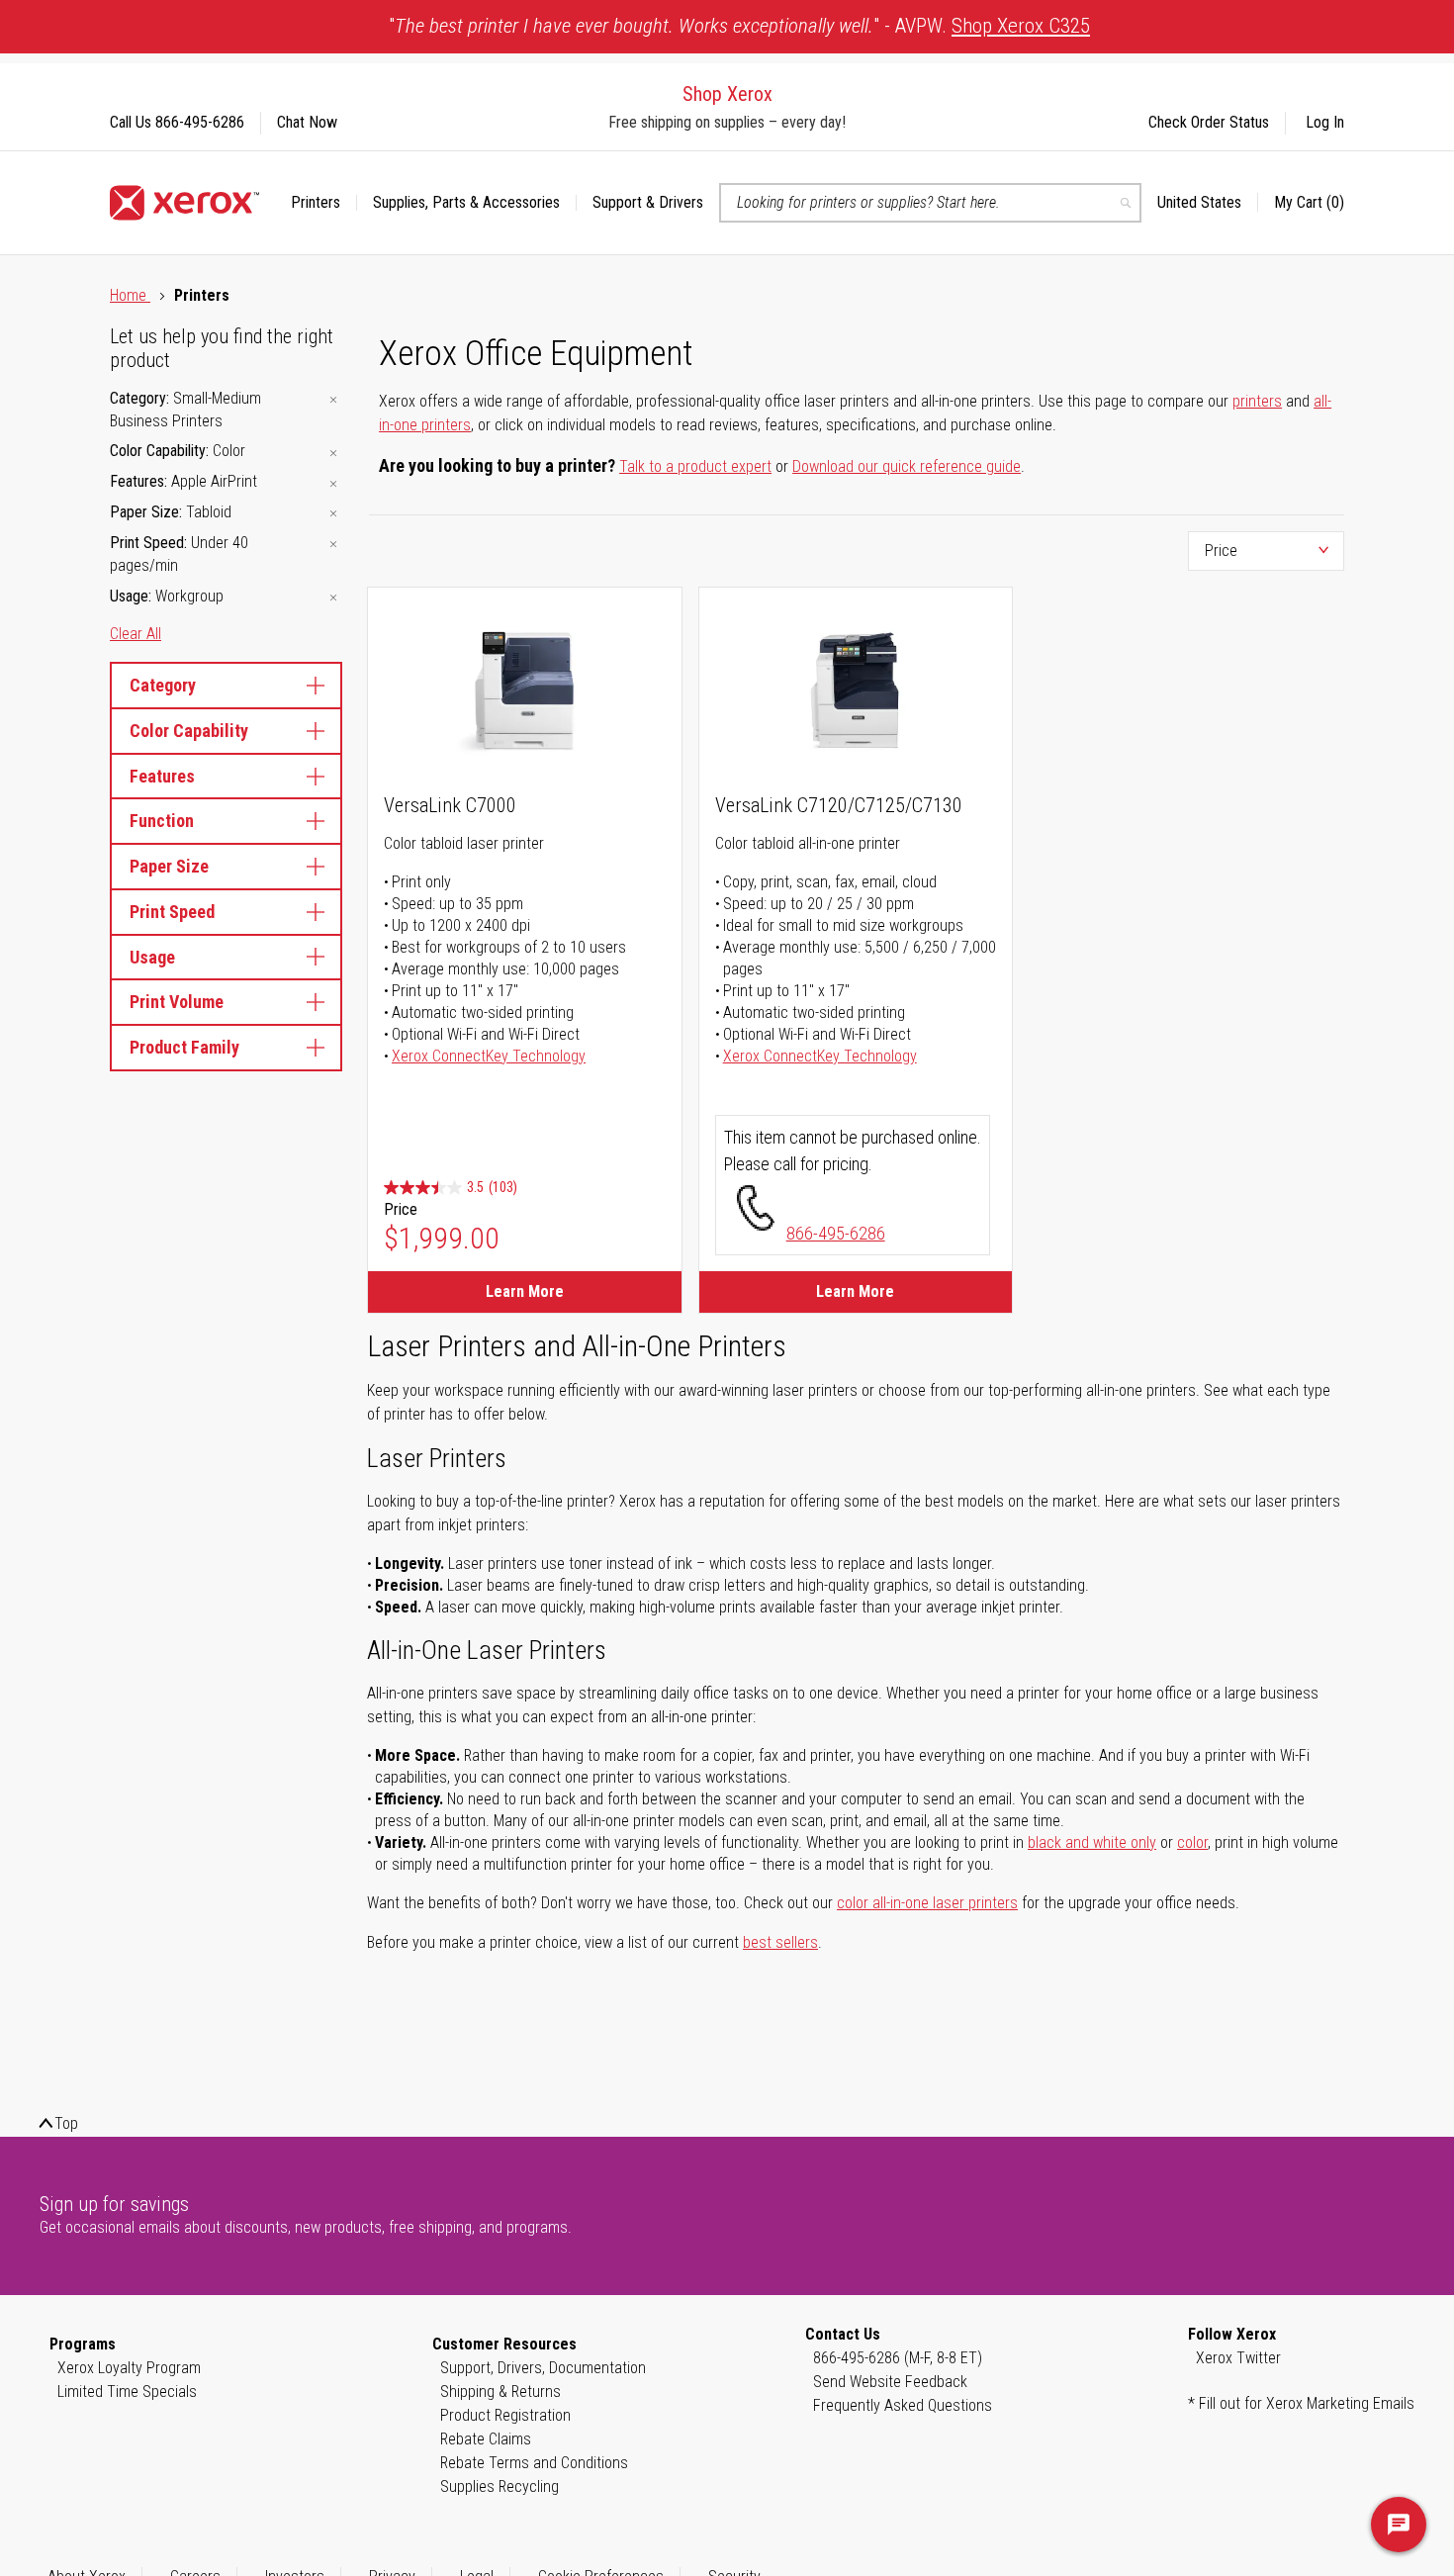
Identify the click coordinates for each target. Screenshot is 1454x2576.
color (1192, 1842)
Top (66, 2123)
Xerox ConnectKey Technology (489, 1056)
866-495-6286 (836, 1233)
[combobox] (930, 203)
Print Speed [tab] (172, 912)
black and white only (1092, 1842)
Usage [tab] (152, 957)
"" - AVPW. (739, 26)
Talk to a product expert (695, 466)
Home (130, 295)
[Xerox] (184, 203)
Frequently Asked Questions (903, 2405)
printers (1257, 401)
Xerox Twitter (1238, 2358)
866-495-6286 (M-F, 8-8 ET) (898, 2358)
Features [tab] (162, 776)
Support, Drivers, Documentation (543, 2368)
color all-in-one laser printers (927, 1903)
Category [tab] (163, 685)
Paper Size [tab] (169, 866)
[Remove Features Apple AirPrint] (333, 483)
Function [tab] (162, 821)
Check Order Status (1209, 122)
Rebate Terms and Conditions (534, 2463)
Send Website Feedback (890, 2382)
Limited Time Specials (127, 2392)
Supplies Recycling (500, 2486)
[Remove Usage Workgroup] (333, 598)
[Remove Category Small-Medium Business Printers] (333, 400)
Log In (1325, 122)
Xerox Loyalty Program (129, 2368)
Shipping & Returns (500, 2392)
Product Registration (505, 2415)
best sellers (780, 1942)
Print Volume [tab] (177, 1002)
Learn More (525, 1291)
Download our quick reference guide (907, 466)
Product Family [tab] (184, 1047)
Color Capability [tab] (189, 731)
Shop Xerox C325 (1021, 26)
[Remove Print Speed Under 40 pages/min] (333, 545)
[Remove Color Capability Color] (333, 453)
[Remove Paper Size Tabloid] (333, 514)
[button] (1208, 203)
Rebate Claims (486, 2439)
